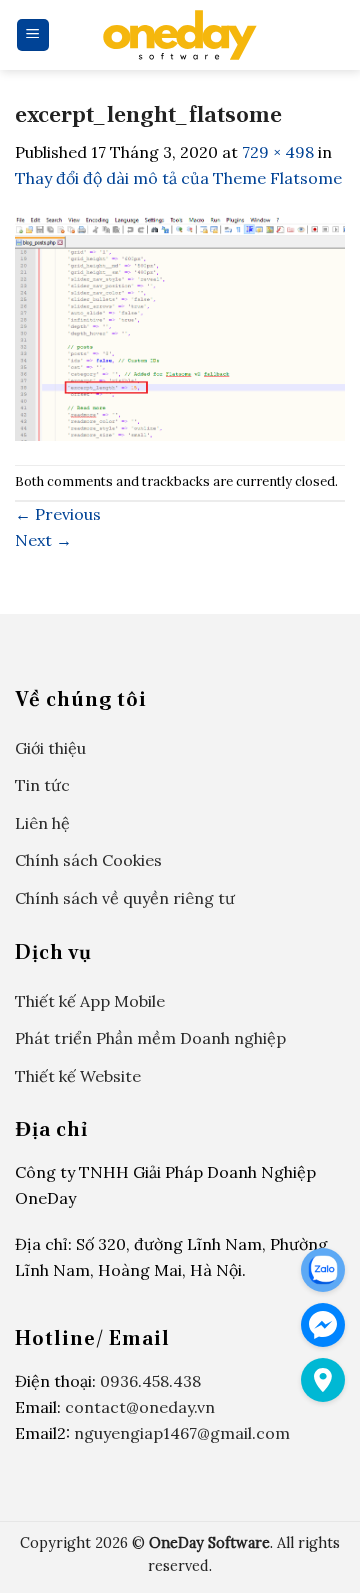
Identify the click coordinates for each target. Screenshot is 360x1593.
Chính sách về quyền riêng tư (125, 898)
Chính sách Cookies (88, 860)
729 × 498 (278, 152)
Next (43, 540)
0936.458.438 (150, 1381)
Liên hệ (42, 823)
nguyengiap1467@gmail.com (182, 1433)
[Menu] (33, 35)
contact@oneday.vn (140, 1407)
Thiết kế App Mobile (90, 1001)
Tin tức (42, 785)
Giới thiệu (50, 748)
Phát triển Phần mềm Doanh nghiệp (150, 1038)
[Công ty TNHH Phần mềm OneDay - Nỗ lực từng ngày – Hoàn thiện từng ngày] (180, 35)
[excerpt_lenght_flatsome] (180, 326)
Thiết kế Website (78, 1076)
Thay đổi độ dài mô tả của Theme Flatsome (178, 178)
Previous (58, 514)
